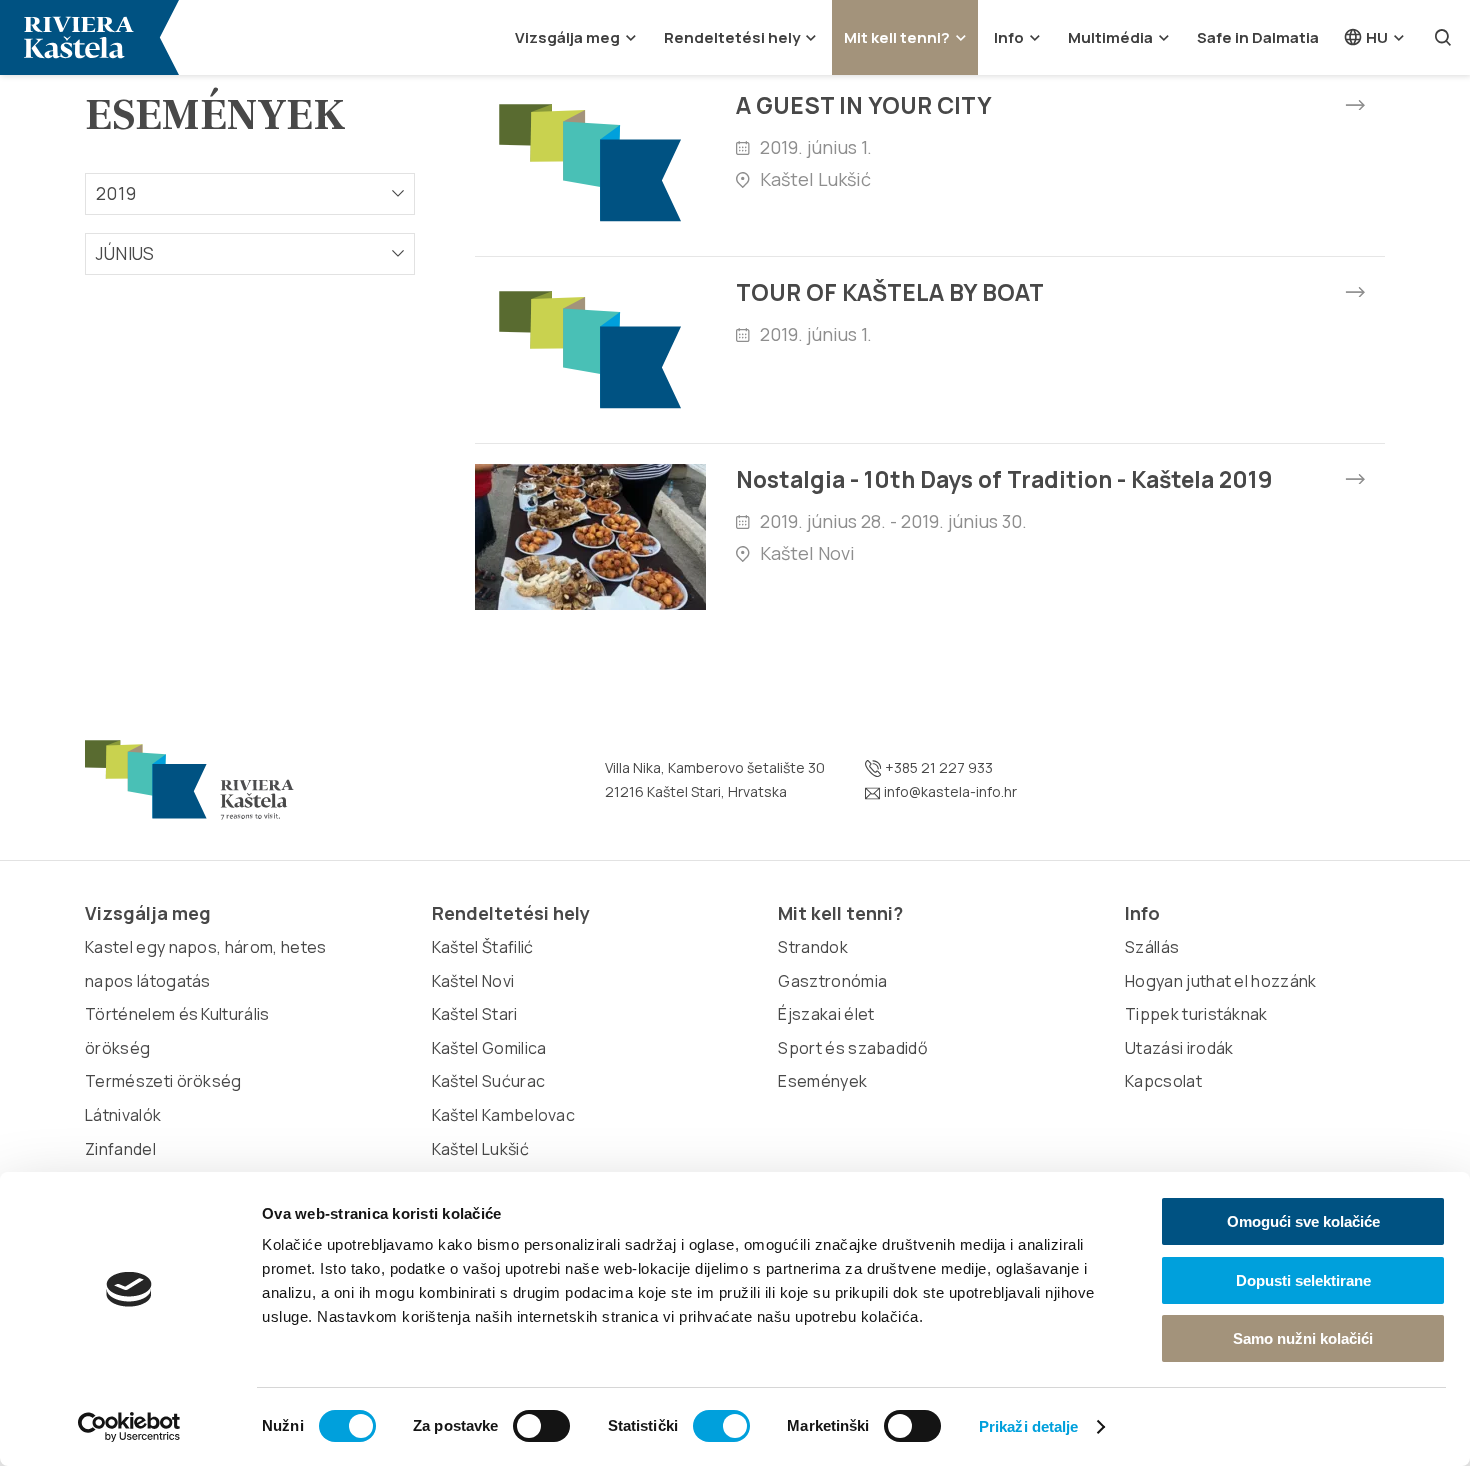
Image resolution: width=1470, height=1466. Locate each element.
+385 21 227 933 (937, 767)
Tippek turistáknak (1196, 1014)
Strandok (813, 947)
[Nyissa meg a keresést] (1443, 37)
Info (1009, 37)
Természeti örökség (163, 1081)
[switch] (541, 1426)
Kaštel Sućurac (488, 1081)
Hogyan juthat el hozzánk (1221, 981)
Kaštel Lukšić (480, 1149)
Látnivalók (123, 1115)
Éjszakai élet (826, 1014)
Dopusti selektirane (1303, 1280)
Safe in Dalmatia (1258, 37)
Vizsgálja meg (567, 37)
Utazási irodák (1179, 1048)
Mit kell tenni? (897, 37)
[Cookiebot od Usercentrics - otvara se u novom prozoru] (129, 1427)
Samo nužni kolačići (1303, 1338)
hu (1375, 37)
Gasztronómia (832, 981)
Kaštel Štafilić (483, 947)
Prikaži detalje (1029, 1426)
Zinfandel (120, 1149)
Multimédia (1110, 37)
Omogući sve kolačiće (1303, 1221)
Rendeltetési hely (732, 37)
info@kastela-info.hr (949, 791)
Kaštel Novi (473, 981)
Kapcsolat (1163, 1081)
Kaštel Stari (475, 1014)
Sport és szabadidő (852, 1048)
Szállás (1152, 947)
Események (822, 1081)
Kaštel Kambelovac (503, 1115)
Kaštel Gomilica (489, 1048)
